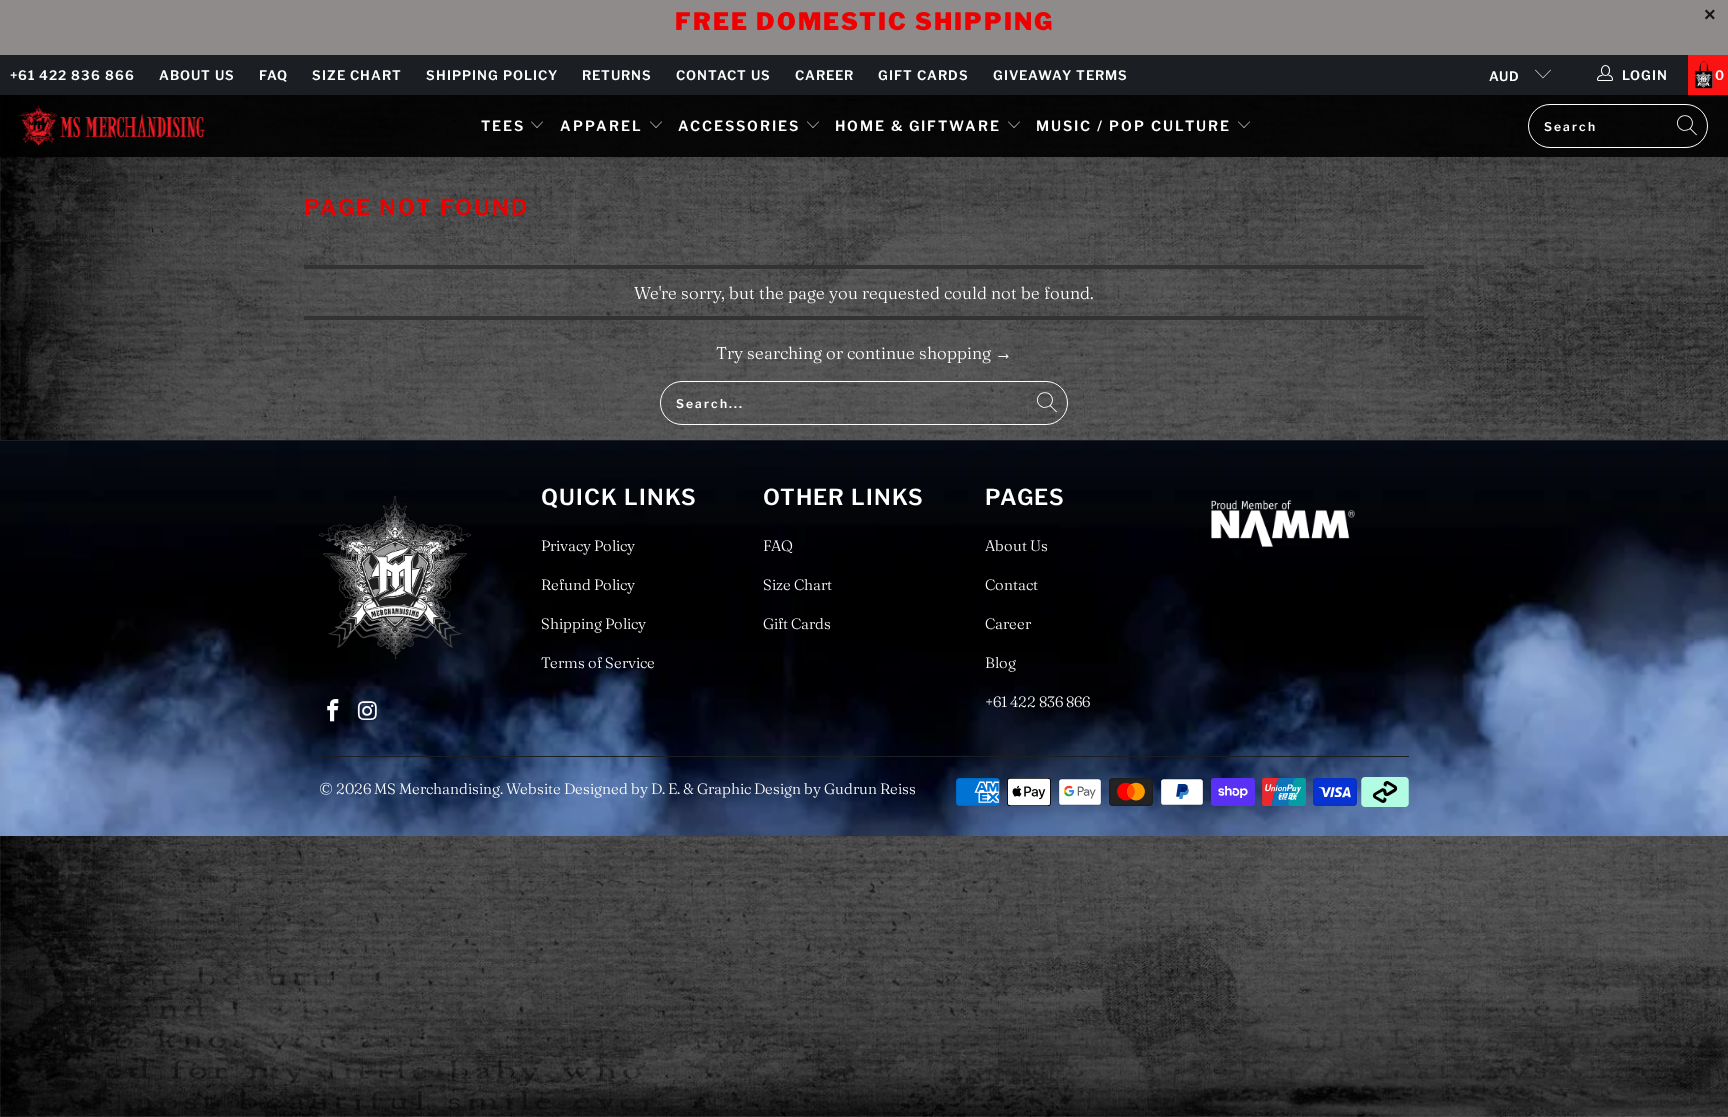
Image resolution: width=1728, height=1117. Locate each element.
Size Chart (357, 75)
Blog (1000, 662)
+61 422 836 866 (72, 75)
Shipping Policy (492, 75)
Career (824, 75)
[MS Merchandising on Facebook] (334, 711)
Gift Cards (923, 75)
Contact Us (723, 75)
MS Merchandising (437, 788)
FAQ (273, 75)
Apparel (601, 125)
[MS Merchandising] (112, 125)
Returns (617, 75)
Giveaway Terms (1060, 75)
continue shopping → (929, 352)
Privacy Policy (588, 545)
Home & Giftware (918, 125)
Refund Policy (588, 584)
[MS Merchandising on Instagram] (369, 711)
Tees (505, 125)
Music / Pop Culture (1133, 125)
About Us (197, 75)
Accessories (741, 125)
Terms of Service (598, 662)
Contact (1011, 584)
